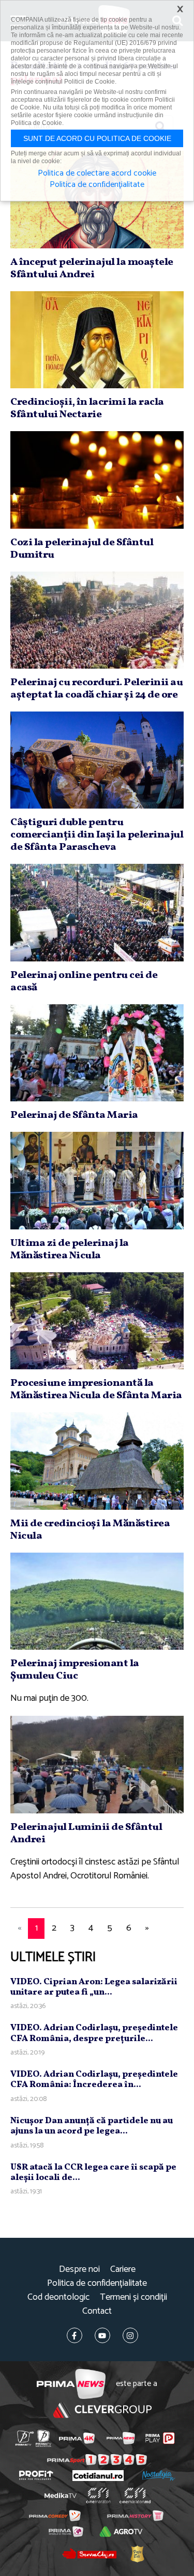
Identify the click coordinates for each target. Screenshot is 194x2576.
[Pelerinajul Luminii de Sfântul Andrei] (97, 1764)
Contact (97, 2311)
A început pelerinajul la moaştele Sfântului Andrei (92, 268)
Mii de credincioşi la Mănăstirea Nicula (90, 1530)
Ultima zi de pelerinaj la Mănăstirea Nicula (70, 1250)
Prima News (71, 2384)
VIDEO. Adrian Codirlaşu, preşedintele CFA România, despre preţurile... (94, 2033)
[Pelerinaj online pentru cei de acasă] (97, 912)
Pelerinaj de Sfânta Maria (74, 1115)
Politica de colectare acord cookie (97, 173)
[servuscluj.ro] (89, 2554)
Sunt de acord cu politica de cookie (97, 138)
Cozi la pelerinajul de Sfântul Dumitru (82, 549)
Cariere (123, 2270)
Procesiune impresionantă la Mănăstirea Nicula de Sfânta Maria (96, 1389)
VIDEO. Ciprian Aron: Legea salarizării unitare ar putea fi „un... (94, 1987)
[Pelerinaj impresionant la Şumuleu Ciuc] (97, 1601)
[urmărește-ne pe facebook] (74, 2335)
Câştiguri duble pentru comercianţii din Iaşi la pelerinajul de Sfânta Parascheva (97, 835)
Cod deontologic (58, 2297)
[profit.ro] (36, 2475)
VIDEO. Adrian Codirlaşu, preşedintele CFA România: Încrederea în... (94, 2080)
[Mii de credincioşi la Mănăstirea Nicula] (97, 1461)
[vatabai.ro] (137, 2554)
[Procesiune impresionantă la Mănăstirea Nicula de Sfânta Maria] (97, 1321)
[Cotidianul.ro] (98, 2476)
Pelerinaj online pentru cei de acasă (84, 982)
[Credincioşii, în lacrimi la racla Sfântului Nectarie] (97, 340)
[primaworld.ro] (66, 2532)
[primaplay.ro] (160, 2438)
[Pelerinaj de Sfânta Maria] (97, 1053)
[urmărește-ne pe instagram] (130, 2335)
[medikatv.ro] (60, 2495)
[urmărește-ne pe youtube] (102, 2335)
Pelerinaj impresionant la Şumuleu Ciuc (75, 1670)
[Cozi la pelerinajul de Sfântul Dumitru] (97, 480)
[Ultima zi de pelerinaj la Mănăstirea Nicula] (97, 1180)
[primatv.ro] (24, 2438)
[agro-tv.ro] (121, 2532)
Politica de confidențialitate (97, 2283)
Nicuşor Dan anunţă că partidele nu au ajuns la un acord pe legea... (92, 2126)
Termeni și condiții (133, 2297)
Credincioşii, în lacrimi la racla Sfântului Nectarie (87, 408)
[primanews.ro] (121, 2438)
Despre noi (79, 2270)
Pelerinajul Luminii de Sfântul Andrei (86, 1834)
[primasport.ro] (97, 2460)
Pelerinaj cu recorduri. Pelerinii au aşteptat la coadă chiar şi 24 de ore (96, 689)
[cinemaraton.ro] (98, 2495)
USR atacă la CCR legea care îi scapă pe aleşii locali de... (93, 2172)
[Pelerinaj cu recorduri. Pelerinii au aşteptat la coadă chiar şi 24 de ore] (97, 620)
